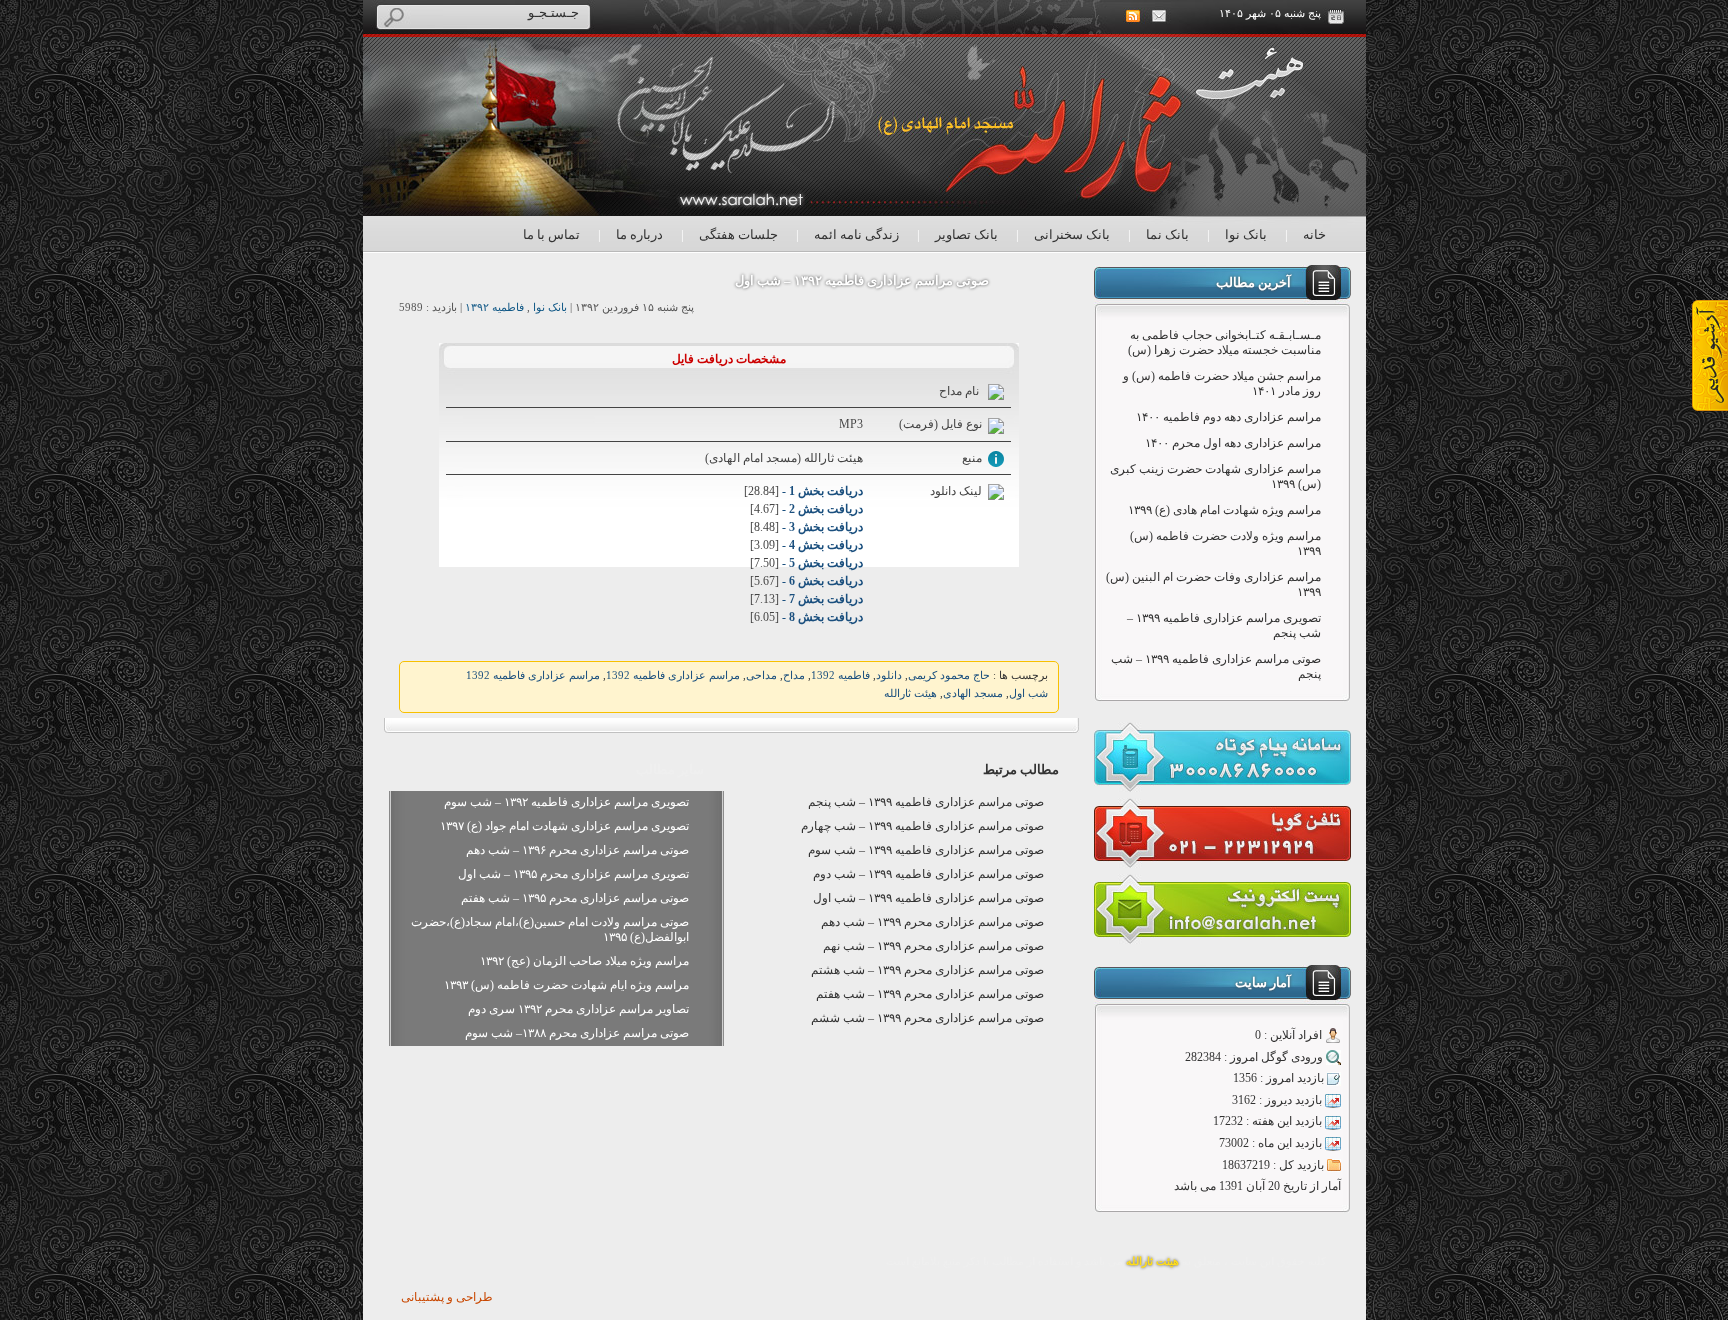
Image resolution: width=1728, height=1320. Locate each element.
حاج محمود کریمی (949, 675)
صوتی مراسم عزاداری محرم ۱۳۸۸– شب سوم (577, 1033)
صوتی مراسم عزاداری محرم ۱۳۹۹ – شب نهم (933, 946)
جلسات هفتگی (738, 234)
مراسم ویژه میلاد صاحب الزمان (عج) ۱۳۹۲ (584, 961)
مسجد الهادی (973, 693)
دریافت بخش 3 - (821, 527)
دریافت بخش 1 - (821, 491)
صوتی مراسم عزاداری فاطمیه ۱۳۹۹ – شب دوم (928, 874)
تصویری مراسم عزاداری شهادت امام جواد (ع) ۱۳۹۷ (564, 826)
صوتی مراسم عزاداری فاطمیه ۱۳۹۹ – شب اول (928, 898)
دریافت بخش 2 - (821, 509)
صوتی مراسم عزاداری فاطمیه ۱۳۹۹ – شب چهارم (922, 826)
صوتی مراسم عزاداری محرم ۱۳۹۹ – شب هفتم (930, 994)
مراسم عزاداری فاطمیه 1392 (673, 675)
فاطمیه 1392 (840, 675)
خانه (1314, 234)
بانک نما (1167, 234)
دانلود (889, 675)
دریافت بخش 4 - (821, 545)
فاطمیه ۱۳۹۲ (494, 307)
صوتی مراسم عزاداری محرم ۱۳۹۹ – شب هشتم (927, 970)
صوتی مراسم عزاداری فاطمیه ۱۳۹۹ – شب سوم (926, 850)
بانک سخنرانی (1072, 234)
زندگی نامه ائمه (856, 234)
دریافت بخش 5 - (821, 563)
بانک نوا (1246, 234)
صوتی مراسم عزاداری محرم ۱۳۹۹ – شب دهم (932, 922)
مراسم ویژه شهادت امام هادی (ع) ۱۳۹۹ (1224, 510)
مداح (794, 675)
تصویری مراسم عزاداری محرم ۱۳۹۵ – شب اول (573, 874)
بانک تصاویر (966, 234)
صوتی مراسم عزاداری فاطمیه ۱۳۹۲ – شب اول (862, 280)
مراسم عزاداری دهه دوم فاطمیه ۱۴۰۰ (1228, 417)
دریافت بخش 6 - (821, 581)
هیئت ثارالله (910, 693)
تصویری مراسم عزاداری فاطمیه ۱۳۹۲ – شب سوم (566, 802)
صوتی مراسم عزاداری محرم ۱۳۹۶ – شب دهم (577, 850)
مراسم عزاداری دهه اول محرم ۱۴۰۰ (1233, 443)
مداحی (761, 675)
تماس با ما (551, 234)
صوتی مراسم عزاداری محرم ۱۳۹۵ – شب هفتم (575, 898)
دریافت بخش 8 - (821, 617)
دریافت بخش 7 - (821, 599)
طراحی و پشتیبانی (447, 1297)
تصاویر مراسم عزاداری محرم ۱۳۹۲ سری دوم (578, 1009)
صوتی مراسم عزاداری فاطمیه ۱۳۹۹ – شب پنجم (926, 802)
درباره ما (639, 234)
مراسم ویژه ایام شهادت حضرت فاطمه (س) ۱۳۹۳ (566, 985)
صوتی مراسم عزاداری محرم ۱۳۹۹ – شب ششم (927, 1018)
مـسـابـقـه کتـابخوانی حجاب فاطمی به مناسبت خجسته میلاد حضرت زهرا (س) (1224, 342)
